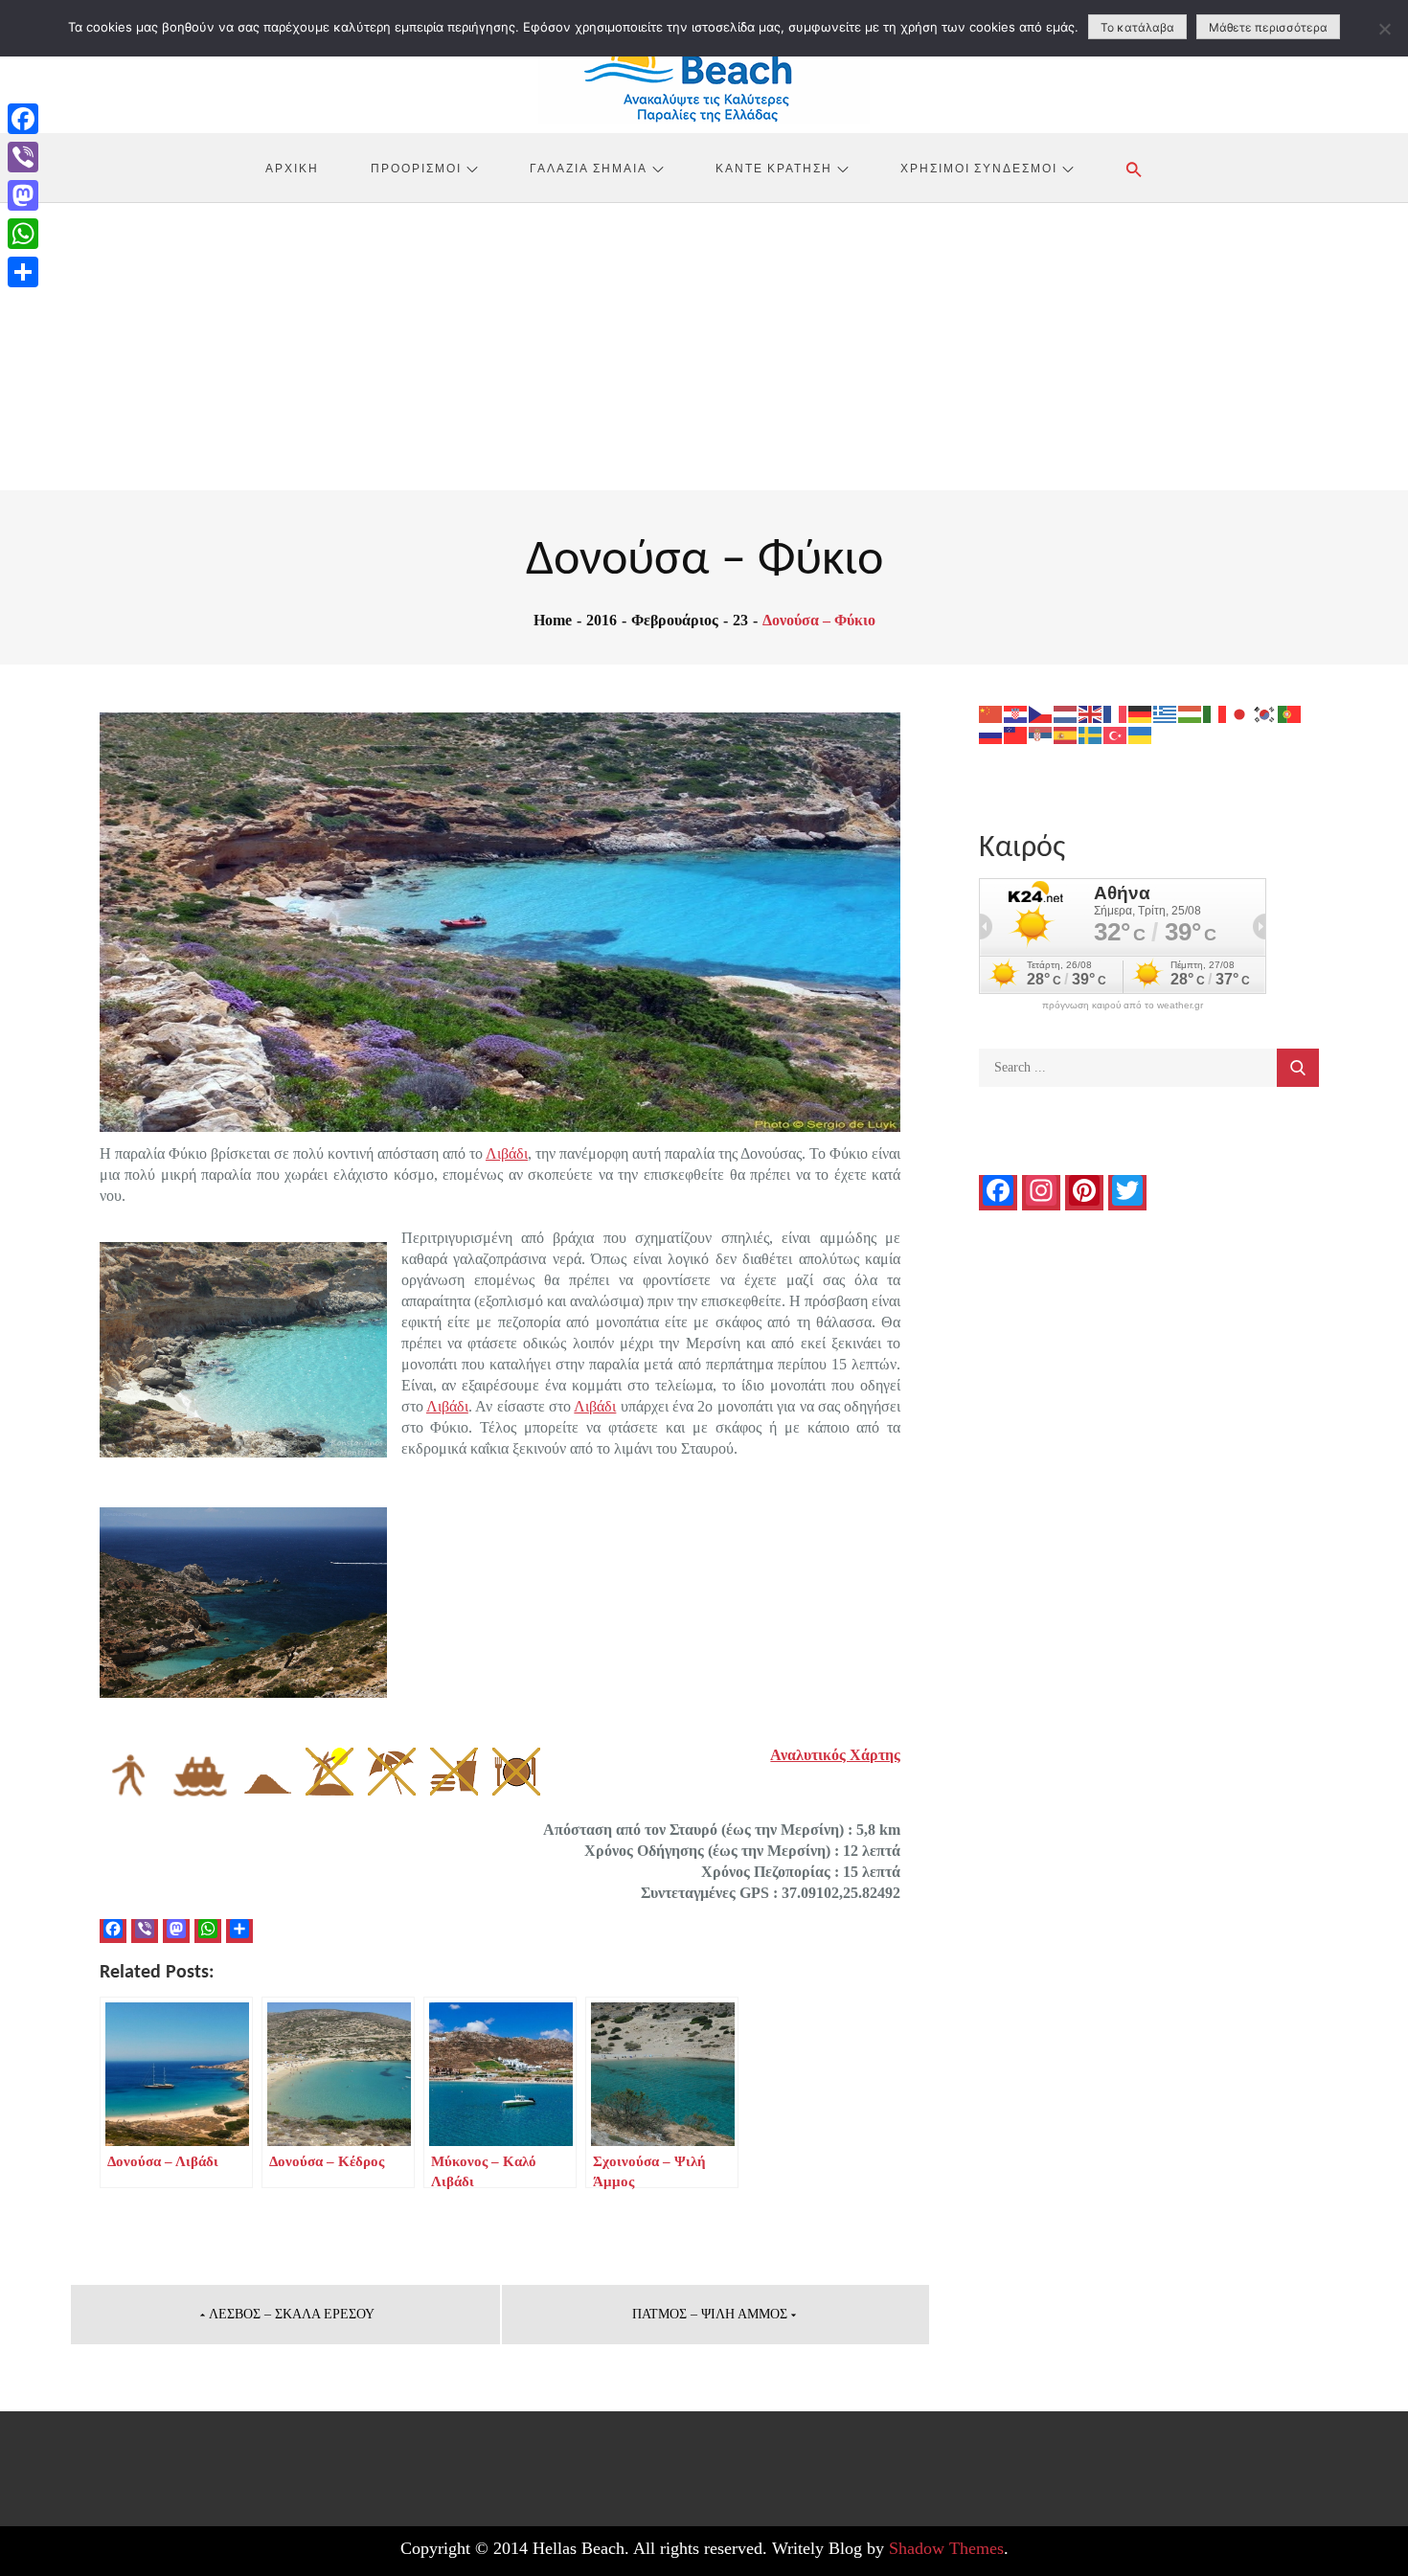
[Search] (1298, 1068)
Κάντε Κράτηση (774, 168)
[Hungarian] (1191, 713)
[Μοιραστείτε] (23, 272)
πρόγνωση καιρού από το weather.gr (1123, 1006)
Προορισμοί (416, 168)
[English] (1091, 713)
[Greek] (1166, 713)
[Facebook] (23, 119)
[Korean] (1265, 713)
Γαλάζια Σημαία (589, 168)
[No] (1384, 29)
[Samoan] (1016, 734)
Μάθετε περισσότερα (1268, 27)
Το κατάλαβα (1137, 27)
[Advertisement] (704, 347)
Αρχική (292, 168)
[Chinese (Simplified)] (991, 713)
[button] (1134, 169)
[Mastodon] (23, 195)
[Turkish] (1116, 734)
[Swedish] (1091, 734)
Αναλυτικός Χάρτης (835, 1755)
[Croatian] (1016, 713)
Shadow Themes (946, 2548)
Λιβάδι (507, 1153)
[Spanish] (1066, 734)
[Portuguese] (1290, 713)
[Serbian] (1041, 734)
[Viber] (23, 157)
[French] (1116, 713)
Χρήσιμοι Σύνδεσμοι (979, 168)
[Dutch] (1066, 713)
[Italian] (1215, 713)
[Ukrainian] (1141, 734)
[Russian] (991, 734)
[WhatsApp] (23, 234)
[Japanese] (1240, 713)
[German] (1141, 713)
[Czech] (1041, 713)
